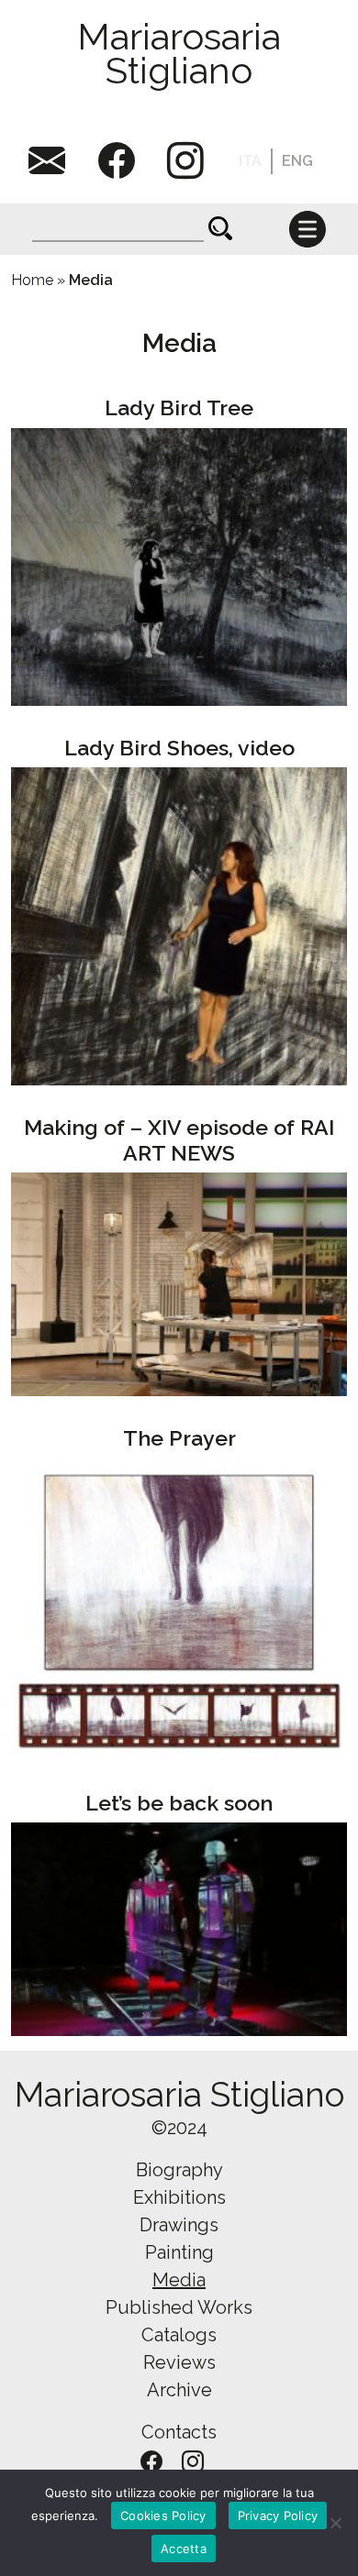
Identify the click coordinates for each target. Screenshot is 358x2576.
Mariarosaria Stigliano (179, 53)
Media (179, 2280)
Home (32, 280)
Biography (179, 2170)
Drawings (179, 2225)
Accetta (184, 2548)
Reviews (179, 2362)
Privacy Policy (278, 2515)
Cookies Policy (163, 2515)
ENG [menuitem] (297, 161)
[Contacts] (54, 161)
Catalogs (179, 2335)
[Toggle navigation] (308, 229)
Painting (179, 2252)
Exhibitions (179, 2197)
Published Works (179, 2307)
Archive (179, 2390)
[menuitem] (250, 161)
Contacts (179, 2432)
